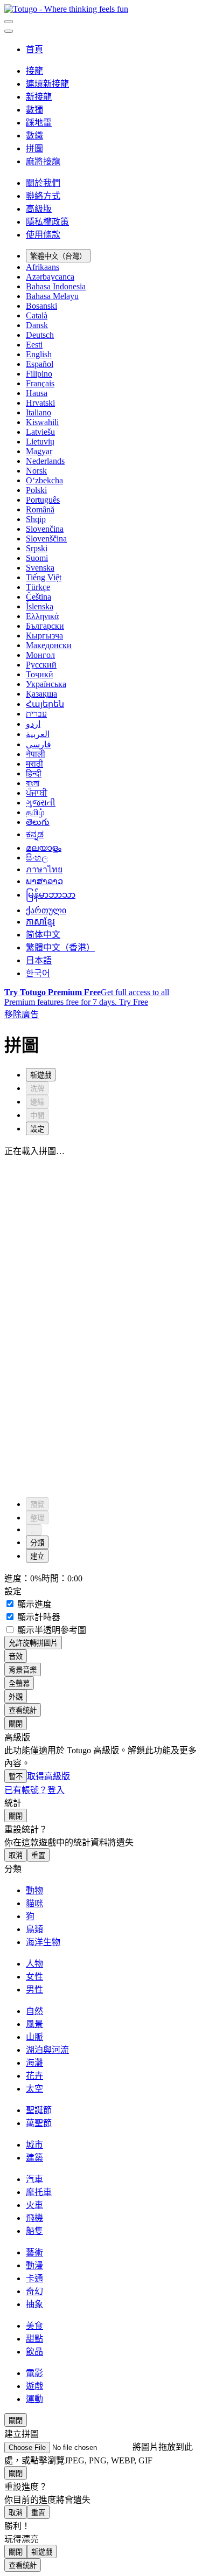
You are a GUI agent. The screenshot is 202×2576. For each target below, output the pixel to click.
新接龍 (39, 97)
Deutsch (40, 335)
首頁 (34, 49)
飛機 (34, 2218)
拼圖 (34, 148)
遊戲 (34, 2386)
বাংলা (33, 783)
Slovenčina (45, 529)
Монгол (40, 655)
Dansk (37, 325)
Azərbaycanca (50, 277)
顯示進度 (33, 1604)
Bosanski (41, 306)
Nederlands (45, 461)
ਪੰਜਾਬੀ (37, 793)
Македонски (49, 645)
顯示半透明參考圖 (51, 1630)
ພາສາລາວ (44, 881)
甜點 (34, 2339)
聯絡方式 (43, 196)
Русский (41, 665)
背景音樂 (23, 1670)
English (39, 354)
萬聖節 (39, 2123)
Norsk (36, 471)
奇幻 (34, 2291)
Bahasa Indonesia (56, 286)
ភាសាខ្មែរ (40, 922)
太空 (34, 2089)
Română (40, 509)
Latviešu (40, 432)
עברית (36, 714)
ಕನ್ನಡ (35, 834)
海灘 (34, 2063)
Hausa (37, 393)
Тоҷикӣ (40, 674)
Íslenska (40, 606)
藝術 (34, 2252)
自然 (34, 2011)
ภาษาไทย (44, 869)
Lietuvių (40, 442)
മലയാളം (44, 848)
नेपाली (36, 754)
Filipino (39, 374)
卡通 (34, 2278)
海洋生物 (43, 1942)
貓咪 (34, 1903)
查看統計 (23, 1710)
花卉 (34, 2076)
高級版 (39, 209)
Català (37, 315)
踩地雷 (39, 123)
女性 (34, 1977)
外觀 (16, 1697)
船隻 (34, 2231)
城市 (34, 2145)
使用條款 (43, 235)
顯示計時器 (38, 1617)
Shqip (36, 519)
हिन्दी (34, 773)
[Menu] (9, 22)
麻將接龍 (43, 161)
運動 (34, 2399)
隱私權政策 (47, 222)
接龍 (34, 71)
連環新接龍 (47, 84)
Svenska (40, 568)
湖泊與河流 (47, 2050)
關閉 (16, 1724)
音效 (16, 1657)
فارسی (39, 744)
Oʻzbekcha (44, 480)
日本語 (39, 960)
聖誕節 (39, 2110)
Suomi (37, 558)
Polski (36, 490)
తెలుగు (38, 822)
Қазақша (41, 694)
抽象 (34, 2304)
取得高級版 (48, 1776)
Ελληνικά (42, 616)
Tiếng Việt (44, 577)
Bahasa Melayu (52, 296)
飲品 (34, 2352)
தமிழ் (35, 812)
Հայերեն (45, 704)
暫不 (16, 1777)
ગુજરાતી (41, 803)
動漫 (34, 2265)
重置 (38, 1855)
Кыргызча (44, 636)
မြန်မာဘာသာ (51, 895)
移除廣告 (22, 1014)
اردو (33, 724)
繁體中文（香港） (60, 947)
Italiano (39, 412)
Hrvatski (40, 403)
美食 (34, 2326)
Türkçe (38, 587)
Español (40, 364)
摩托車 (39, 2192)
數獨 (34, 110)
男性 (34, 1990)
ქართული (46, 910)
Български (45, 626)
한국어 (38, 973)
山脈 (34, 2037)
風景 (34, 2024)
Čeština (39, 597)
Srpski (37, 548)
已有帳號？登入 (34, 1790)
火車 (34, 2205)
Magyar (39, 451)
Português (43, 500)
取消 (16, 1855)
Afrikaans (43, 267)
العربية (38, 734)
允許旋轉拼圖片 (33, 1643)
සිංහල (37, 857)
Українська (46, 684)
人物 (34, 1964)
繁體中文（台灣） (58, 256)
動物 (34, 1890)
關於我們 (43, 183)
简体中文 (43, 935)
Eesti (34, 345)
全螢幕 (19, 1683)
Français (40, 383)
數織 (34, 136)
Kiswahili (42, 422)
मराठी (34, 764)
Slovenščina (46, 539)
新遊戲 (42, 2552)
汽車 (34, 2179)
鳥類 (34, 1929)
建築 (34, 2158)
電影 (34, 2373)
